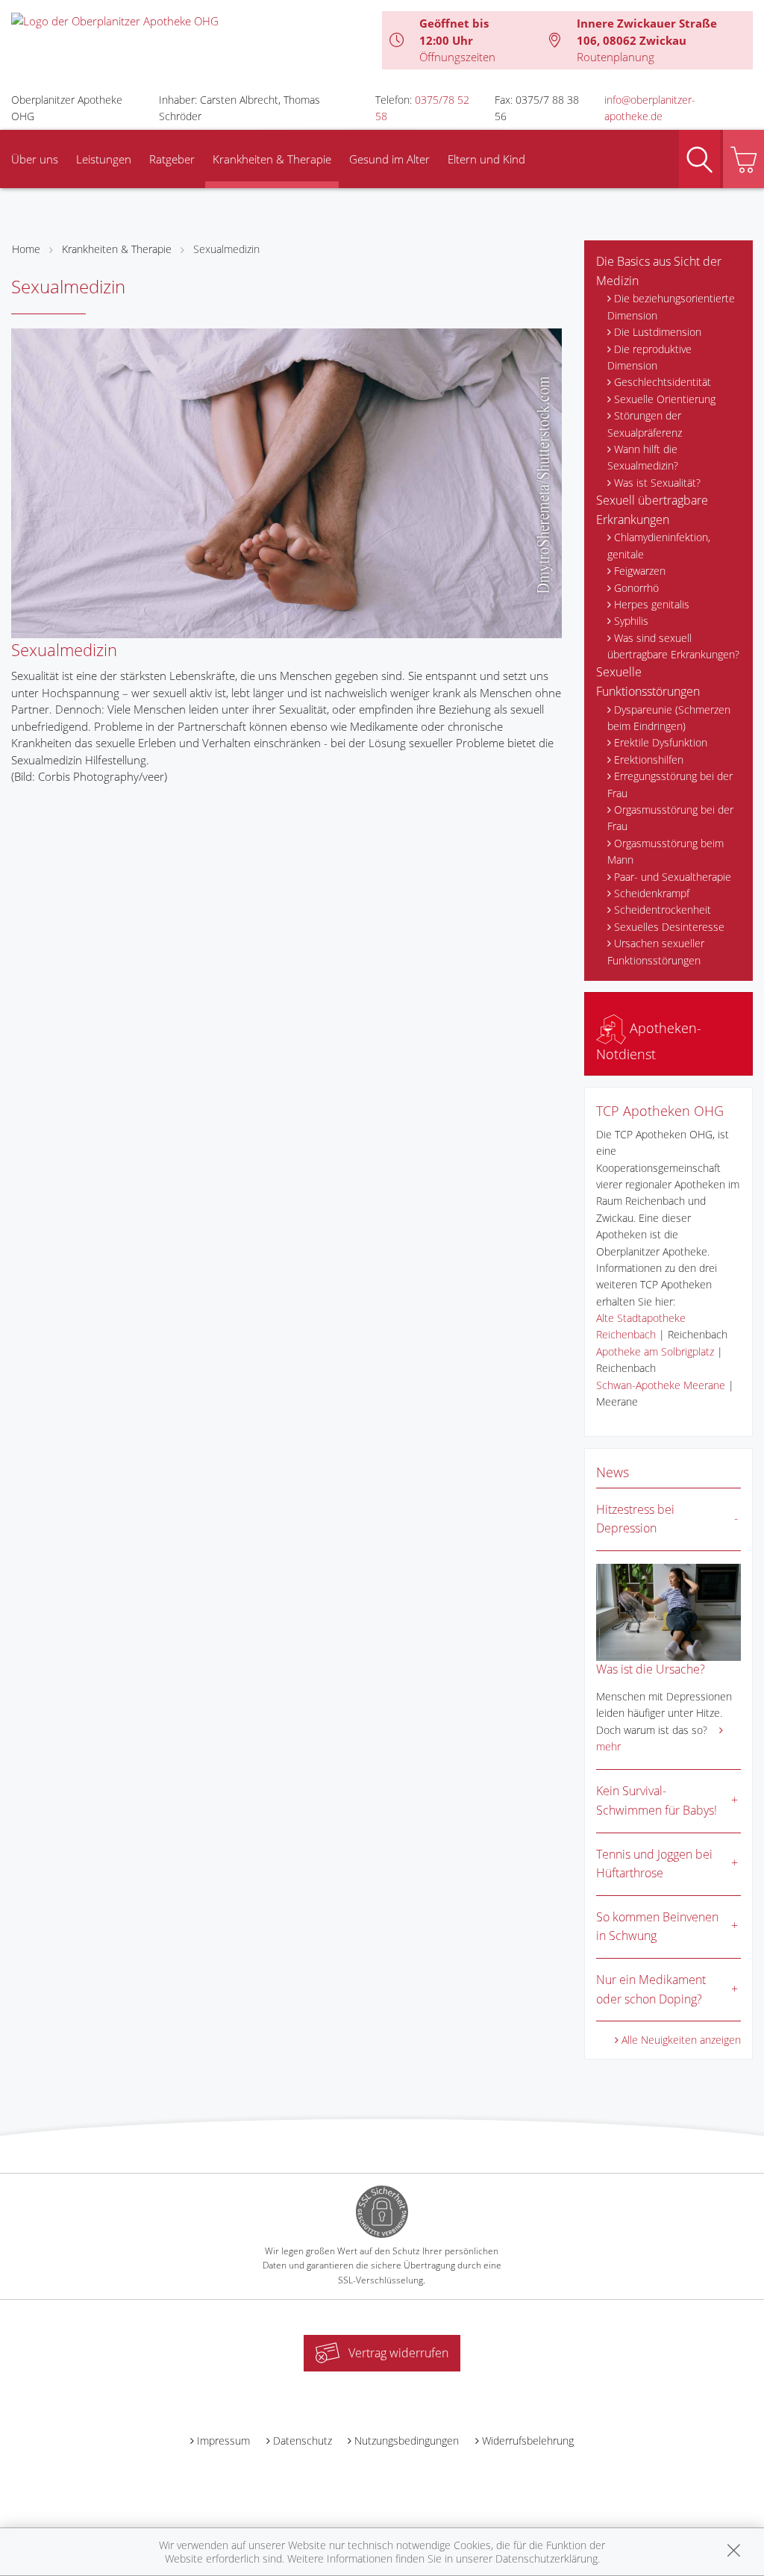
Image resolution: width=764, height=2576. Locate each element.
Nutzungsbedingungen (407, 2441)
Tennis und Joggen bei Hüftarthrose (654, 1864)
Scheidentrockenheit (663, 910)
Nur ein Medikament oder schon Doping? (651, 1989)
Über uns (35, 159)
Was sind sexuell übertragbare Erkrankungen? (673, 646)
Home (26, 249)
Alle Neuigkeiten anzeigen (681, 2040)
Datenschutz (303, 2441)
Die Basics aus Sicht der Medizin (659, 271)
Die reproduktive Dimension (649, 357)
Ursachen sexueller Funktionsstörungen (656, 951)
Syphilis (631, 621)
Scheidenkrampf (652, 893)
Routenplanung (616, 57)
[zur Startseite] (115, 19)
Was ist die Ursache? (651, 1669)
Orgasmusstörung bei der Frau (670, 818)
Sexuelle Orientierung (665, 399)
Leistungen (104, 159)
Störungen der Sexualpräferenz (645, 424)
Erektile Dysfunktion (661, 742)
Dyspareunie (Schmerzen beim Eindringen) (669, 718)
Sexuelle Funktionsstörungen (648, 682)
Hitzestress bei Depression (635, 1519)
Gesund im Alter (389, 159)
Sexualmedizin (226, 249)
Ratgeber (172, 159)
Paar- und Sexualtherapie (673, 877)
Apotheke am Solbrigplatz (655, 1351)
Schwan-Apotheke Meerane (661, 1385)
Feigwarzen (640, 571)
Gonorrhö (636, 588)
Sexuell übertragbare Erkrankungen (652, 510)
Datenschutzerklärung (547, 2558)
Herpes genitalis (652, 604)
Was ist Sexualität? (657, 483)
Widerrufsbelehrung (528, 2441)
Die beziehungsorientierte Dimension (671, 306)
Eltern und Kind (486, 159)
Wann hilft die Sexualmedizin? (643, 457)
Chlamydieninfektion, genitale (659, 545)
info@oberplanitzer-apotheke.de (650, 108)
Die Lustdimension (658, 332)
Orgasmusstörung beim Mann (666, 851)
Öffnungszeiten (457, 57)
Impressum (223, 2441)
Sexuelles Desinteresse (669, 927)
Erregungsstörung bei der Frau (670, 784)
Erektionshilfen (649, 760)
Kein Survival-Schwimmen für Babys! (657, 1800)
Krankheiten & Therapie (272, 159)
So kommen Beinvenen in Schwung (657, 1927)
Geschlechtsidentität (663, 382)
